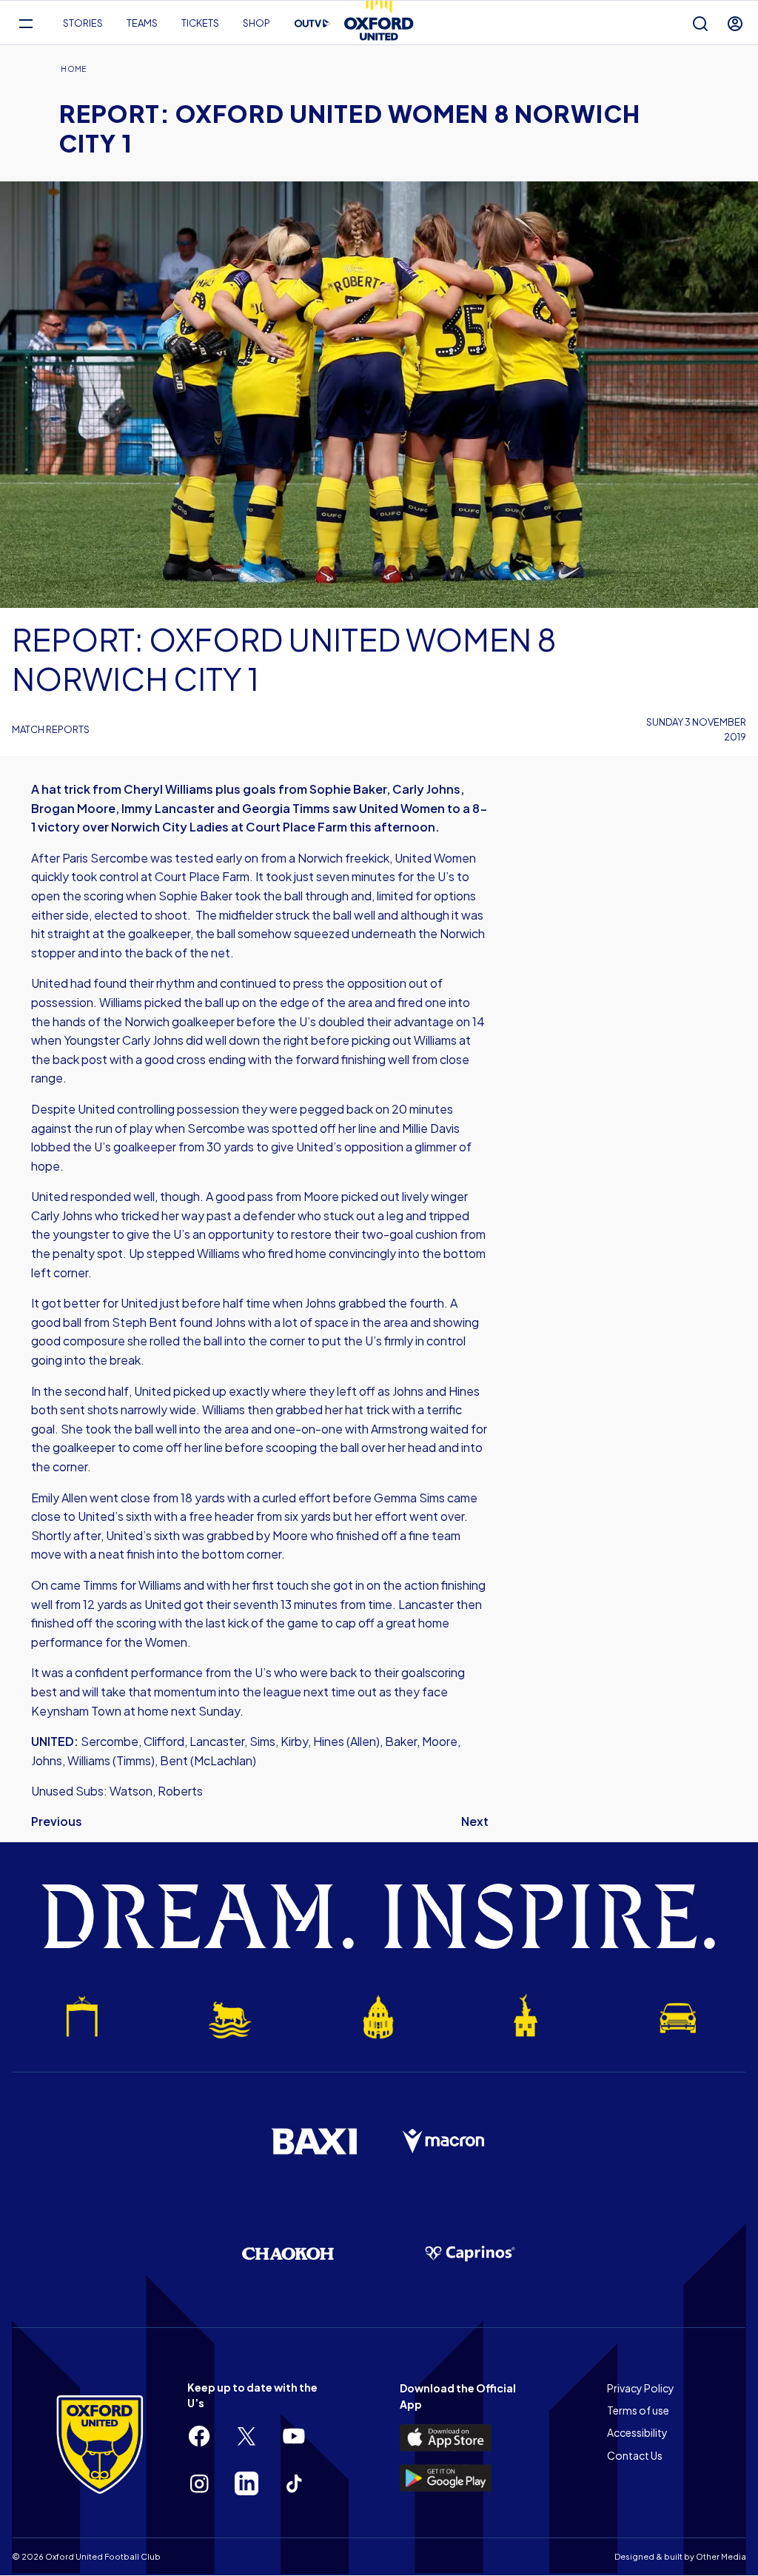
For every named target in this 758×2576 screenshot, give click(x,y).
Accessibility (637, 2432)
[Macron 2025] (444, 2141)
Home (73, 69)
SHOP (256, 23)
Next (475, 1821)
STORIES (83, 23)
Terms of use (638, 2410)
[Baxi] (314, 2141)
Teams (142, 23)
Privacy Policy (641, 2388)
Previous (57, 1821)
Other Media (721, 2556)
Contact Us (635, 2455)
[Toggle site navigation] (26, 23)
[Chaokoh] (288, 2254)
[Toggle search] (700, 23)
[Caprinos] (470, 2254)
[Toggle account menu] (735, 23)
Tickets (200, 23)
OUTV (312, 24)
